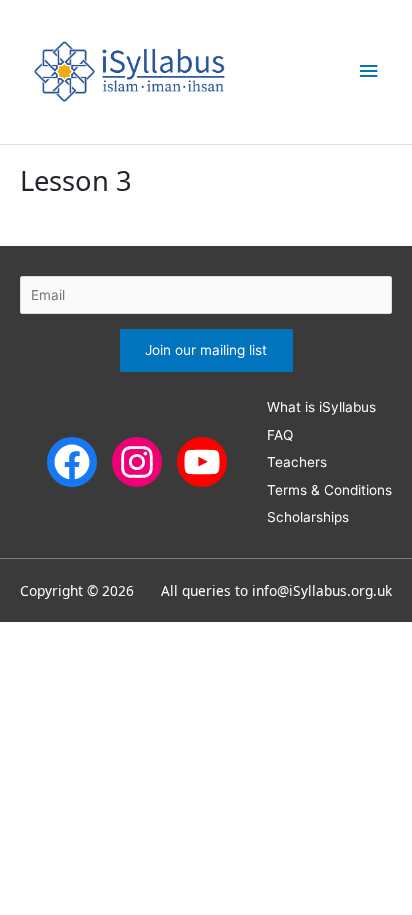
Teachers (297, 462)
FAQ (280, 435)
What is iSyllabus (321, 407)
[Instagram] (137, 461)
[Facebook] (72, 461)
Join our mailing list (206, 350)
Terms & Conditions (329, 490)
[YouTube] (202, 461)
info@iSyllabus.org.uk (322, 590)
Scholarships (308, 517)
